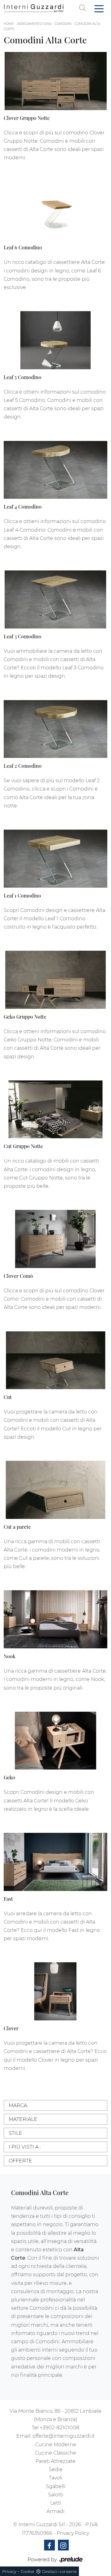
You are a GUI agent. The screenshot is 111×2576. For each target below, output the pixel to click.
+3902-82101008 (60, 2428)
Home (9, 24)
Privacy (9, 2571)
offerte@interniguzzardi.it (64, 2436)
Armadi (55, 2511)
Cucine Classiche (55, 2453)
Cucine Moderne (56, 2445)
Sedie (56, 2469)
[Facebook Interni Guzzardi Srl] (49, 2545)
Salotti (56, 2495)
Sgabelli (56, 2486)
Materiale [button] (23, 2119)
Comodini (63, 24)
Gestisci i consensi (59, 2571)
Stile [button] (15, 2133)
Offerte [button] (20, 2161)
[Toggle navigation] (99, 8)
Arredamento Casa (34, 24)
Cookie (27, 2571)
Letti (56, 2503)
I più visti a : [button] (25, 2147)
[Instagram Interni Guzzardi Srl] (63, 2545)
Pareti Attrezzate (55, 2461)
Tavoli (55, 2478)
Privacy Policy (73, 2533)
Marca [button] (18, 2105)
